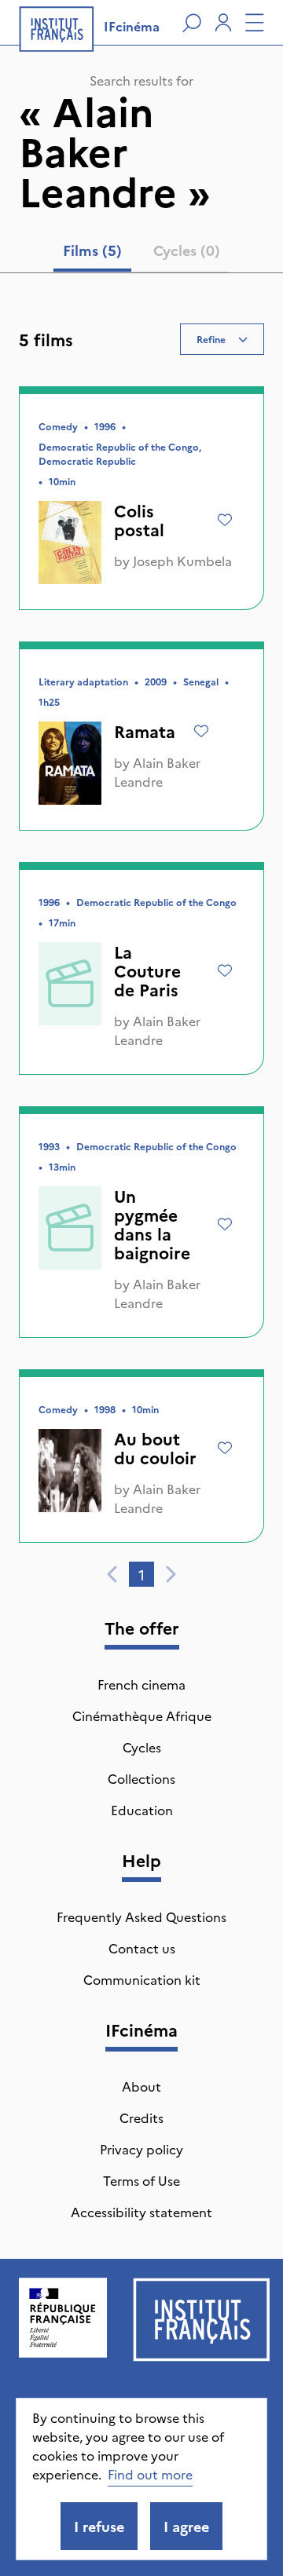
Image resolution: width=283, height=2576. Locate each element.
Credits (141, 2117)
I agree (186, 2526)
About (141, 2086)
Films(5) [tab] (92, 250)
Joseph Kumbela (182, 561)
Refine (211, 339)
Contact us (142, 1948)
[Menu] (255, 23)
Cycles (142, 1747)
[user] (223, 23)
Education (142, 1810)
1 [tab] (141, 1575)
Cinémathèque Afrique (142, 1716)
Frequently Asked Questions (141, 1916)
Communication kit (142, 1979)
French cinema (141, 1684)
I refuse (99, 2526)
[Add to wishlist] (225, 520)
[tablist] (141, 254)
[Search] (192, 23)
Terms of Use (141, 2180)
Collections (141, 1778)
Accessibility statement (141, 2212)
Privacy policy (141, 2149)
